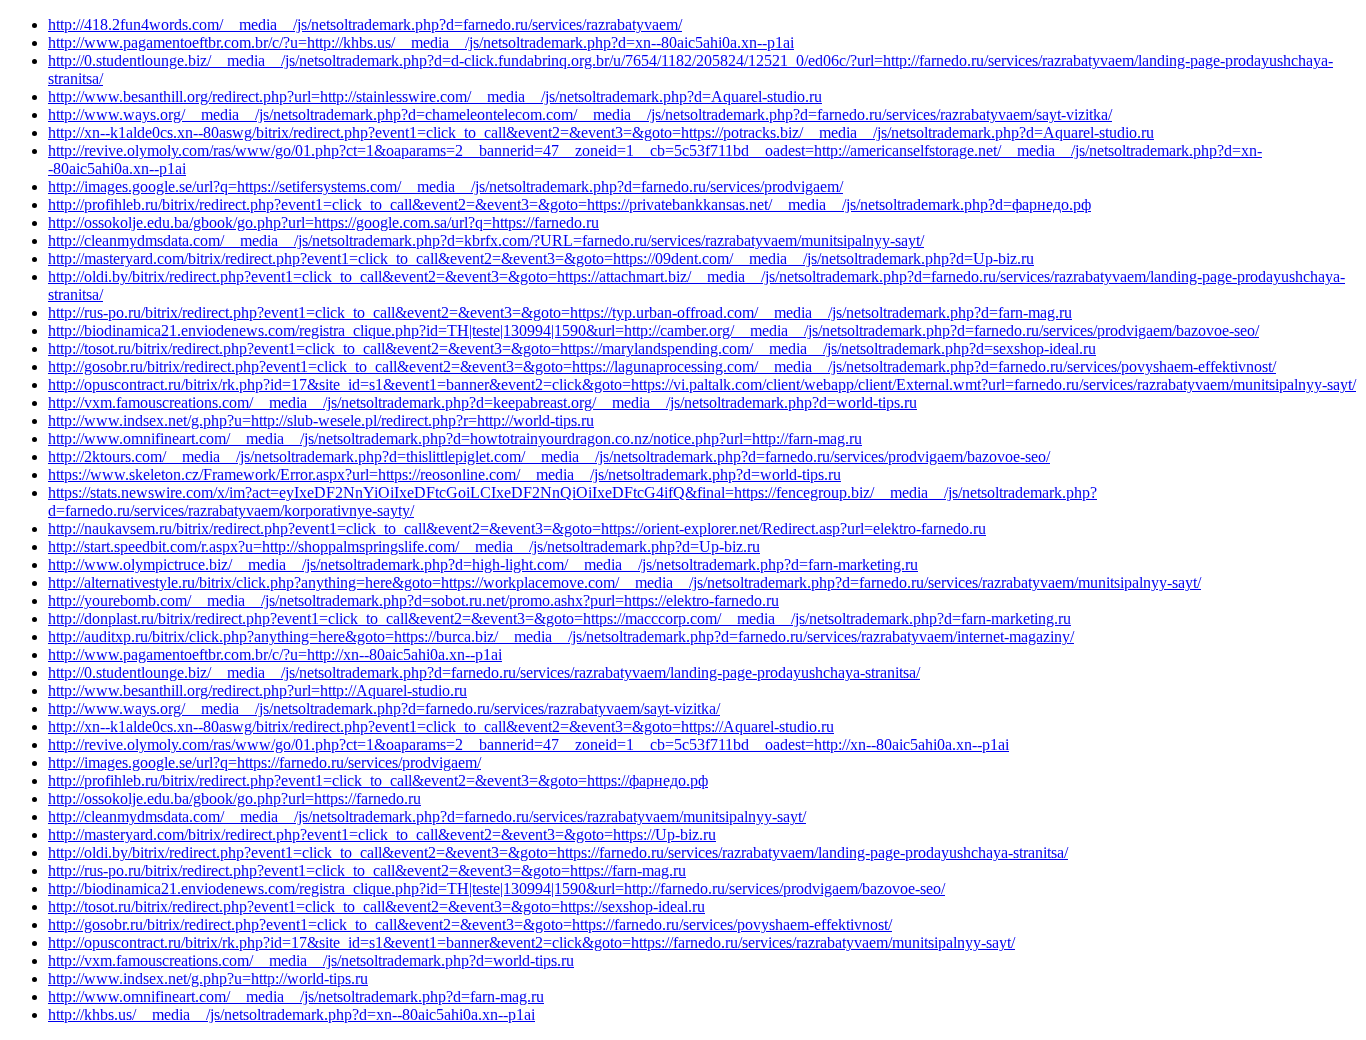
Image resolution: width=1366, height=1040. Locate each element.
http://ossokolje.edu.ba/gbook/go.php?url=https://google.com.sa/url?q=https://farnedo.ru (323, 222)
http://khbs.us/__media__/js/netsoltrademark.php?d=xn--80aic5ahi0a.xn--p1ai (291, 1014)
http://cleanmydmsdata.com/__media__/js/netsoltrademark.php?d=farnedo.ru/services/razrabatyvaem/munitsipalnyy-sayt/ (427, 816)
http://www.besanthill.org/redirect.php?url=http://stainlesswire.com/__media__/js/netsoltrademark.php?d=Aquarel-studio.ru (435, 96)
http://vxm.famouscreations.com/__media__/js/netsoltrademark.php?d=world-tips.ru (311, 960)
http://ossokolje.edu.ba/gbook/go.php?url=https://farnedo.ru (234, 798)
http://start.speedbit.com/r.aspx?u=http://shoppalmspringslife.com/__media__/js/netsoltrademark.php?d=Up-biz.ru (404, 546)
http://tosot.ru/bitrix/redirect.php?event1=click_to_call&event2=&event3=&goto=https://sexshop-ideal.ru (376, 906)
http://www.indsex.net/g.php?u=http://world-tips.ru (208, 978)
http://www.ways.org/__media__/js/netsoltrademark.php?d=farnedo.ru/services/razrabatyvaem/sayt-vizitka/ (384, 708)
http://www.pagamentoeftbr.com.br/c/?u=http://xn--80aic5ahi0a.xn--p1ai (275, 654)
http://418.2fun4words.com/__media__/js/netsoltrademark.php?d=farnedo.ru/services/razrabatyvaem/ (365, 24)
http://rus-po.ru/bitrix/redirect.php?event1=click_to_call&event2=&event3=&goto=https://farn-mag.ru (367, 870)
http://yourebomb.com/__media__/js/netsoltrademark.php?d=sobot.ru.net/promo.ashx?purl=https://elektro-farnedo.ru (413, 600)
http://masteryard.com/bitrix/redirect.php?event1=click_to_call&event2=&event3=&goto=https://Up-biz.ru (382, 834)
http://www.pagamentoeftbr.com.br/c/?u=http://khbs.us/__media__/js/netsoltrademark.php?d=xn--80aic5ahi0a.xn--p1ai (421, 42)
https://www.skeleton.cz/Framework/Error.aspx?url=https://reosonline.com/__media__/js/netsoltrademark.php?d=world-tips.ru (444, 474)
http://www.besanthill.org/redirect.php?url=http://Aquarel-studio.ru (257, 690)
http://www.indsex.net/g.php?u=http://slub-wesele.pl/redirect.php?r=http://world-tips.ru (321, 420)
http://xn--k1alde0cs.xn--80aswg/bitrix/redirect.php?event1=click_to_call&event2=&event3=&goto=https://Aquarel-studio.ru (441, 726)
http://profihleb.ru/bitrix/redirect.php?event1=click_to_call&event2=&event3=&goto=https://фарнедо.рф (378, 780)
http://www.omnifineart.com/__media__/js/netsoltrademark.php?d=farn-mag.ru (296, 996)
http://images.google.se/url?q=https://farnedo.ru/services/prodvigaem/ (264, 762)
